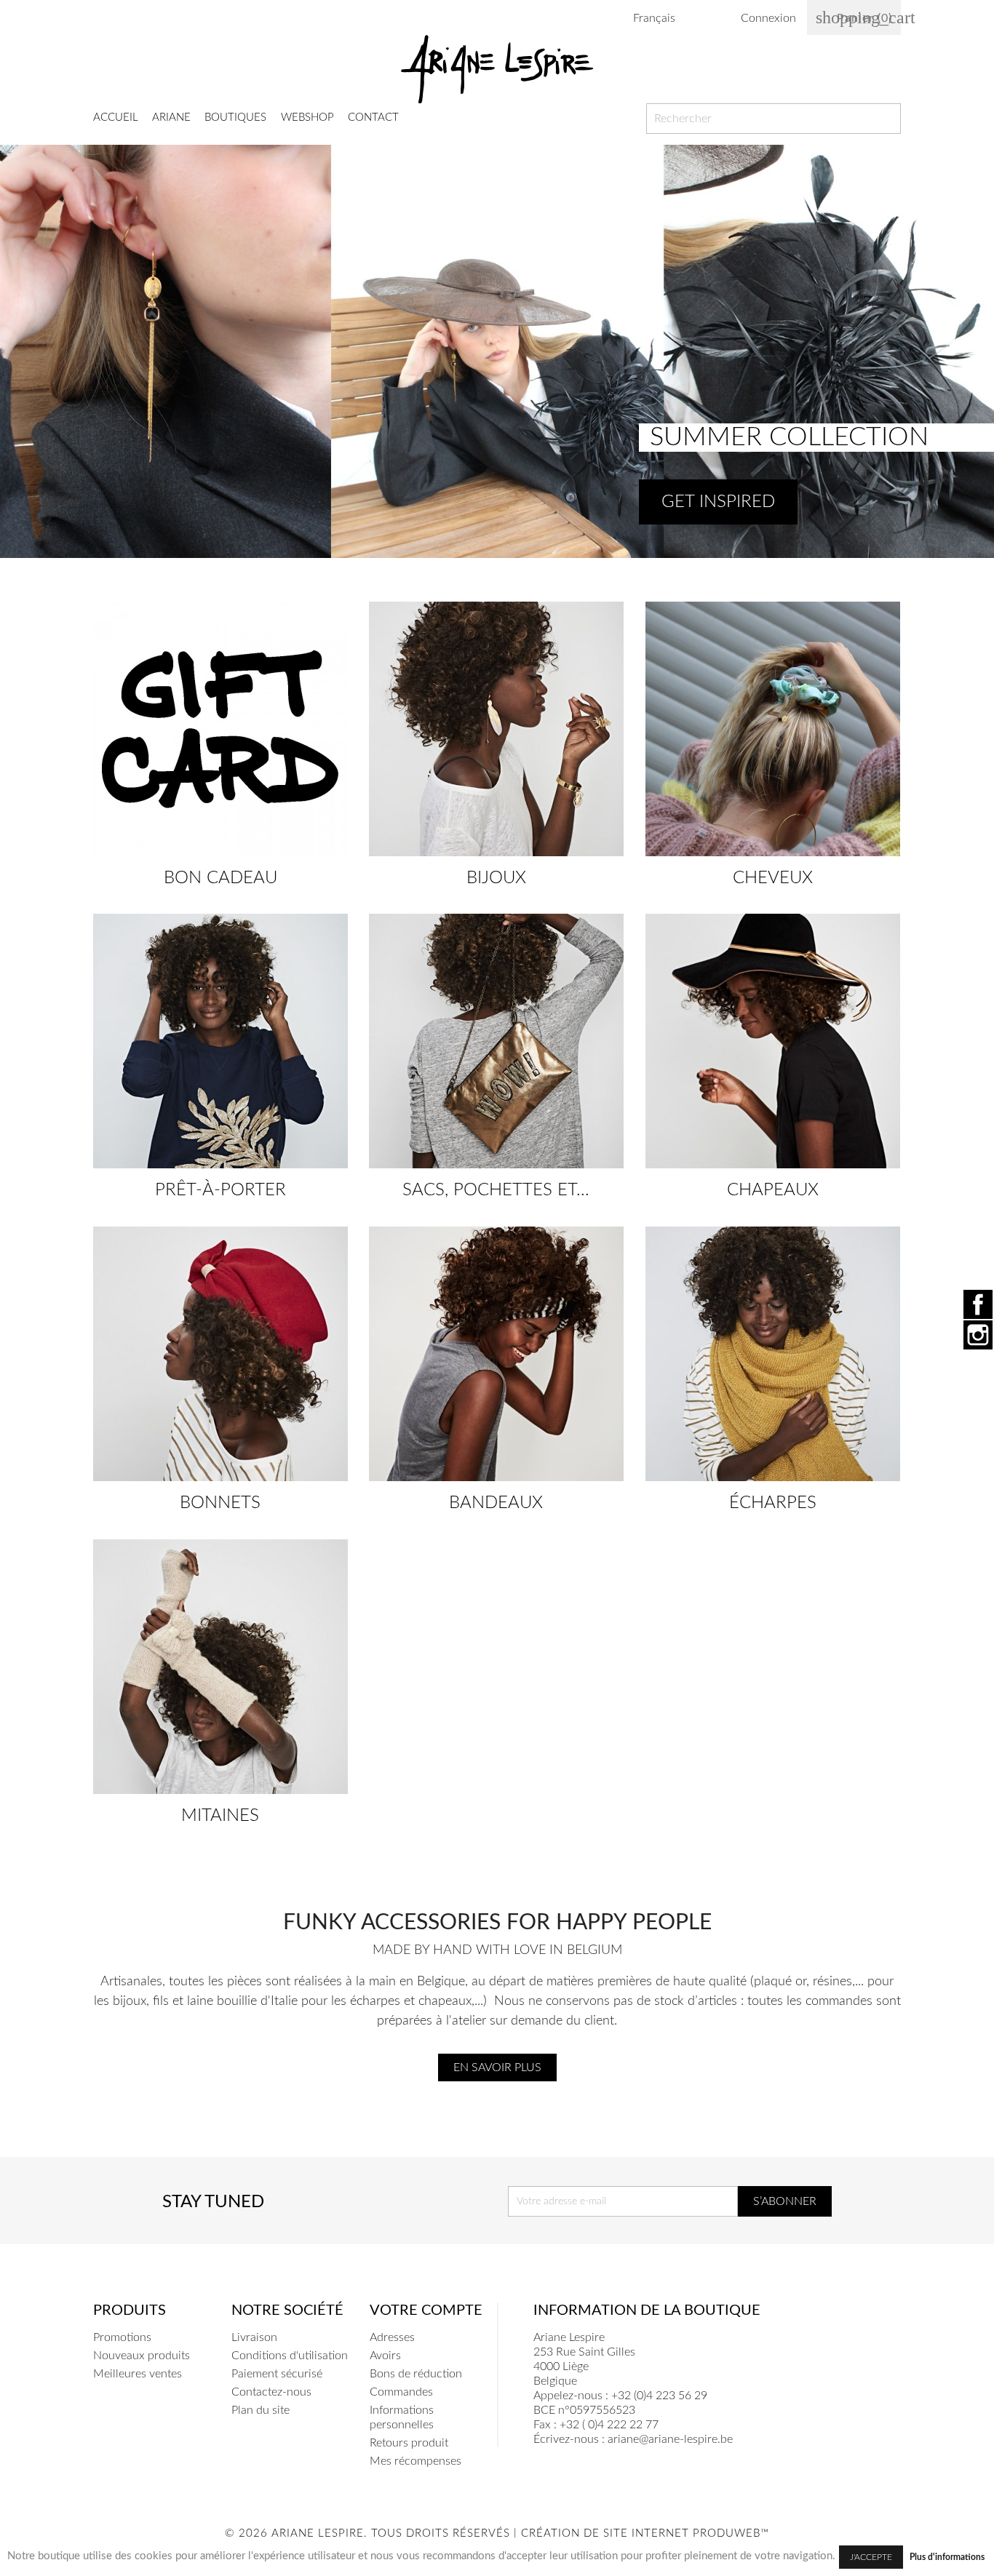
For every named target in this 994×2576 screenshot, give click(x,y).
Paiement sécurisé (277, 2374)
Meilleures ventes (138, 2374)
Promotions (122, 2337)
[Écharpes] (773, 1354)
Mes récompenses (416, 2461)
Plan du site (261, 2410)
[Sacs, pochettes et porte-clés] (496, 1041)
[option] (497, 351)
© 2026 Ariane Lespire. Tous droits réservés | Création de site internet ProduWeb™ (497, 2533)
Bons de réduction (416, 2374)
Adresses (392, 2337)
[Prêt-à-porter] (220, 1041)
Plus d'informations (947, 2557)
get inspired (718, 502)
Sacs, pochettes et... (496, 1190)
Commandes (401, 2392)
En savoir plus (497, 2067)
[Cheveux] (773, 729)
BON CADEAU (220, 878)
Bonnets (220, 1503)
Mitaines (220, 1816)
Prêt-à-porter (220, 1190)
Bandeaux (496, 1503)
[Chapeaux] (773, 1041)
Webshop (307, 117)
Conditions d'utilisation (290, 2356)
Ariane (171, 117)
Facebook (978, 1304)
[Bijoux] (496, 729)
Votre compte (426, 2310)
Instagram (978, 1335)
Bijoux (496, 878)
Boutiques (235, 117)
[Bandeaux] (496, 1354)
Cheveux (773, 878)
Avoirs (385, 2356)
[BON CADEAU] (220, 729)
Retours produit (409, 2443)
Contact (373, 117)
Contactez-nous (271, 2392)
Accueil (116, 117)
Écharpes (773, 1503)
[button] (24, 351)
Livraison (254, 2337)
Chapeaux (773, 1190)
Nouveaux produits (142, 2356)
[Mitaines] (220, 1667)
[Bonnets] (220, 1354)
